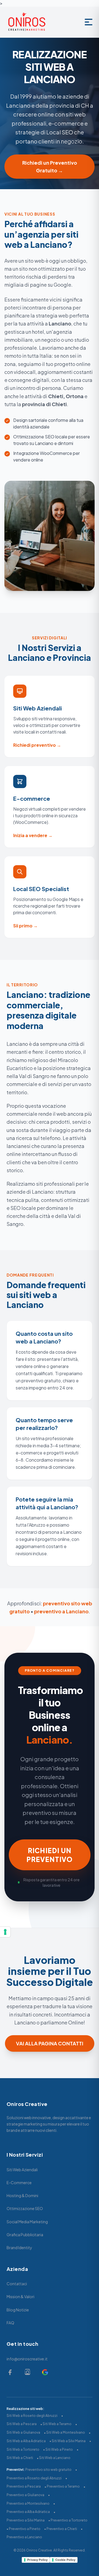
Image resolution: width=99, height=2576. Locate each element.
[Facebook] (10, 2372)
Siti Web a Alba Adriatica (26, 2441)
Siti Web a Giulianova (23, 2432)
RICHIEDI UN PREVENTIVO (50, 1855)
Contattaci (17, 2284)
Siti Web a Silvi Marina (69, 2441)
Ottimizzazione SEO (25, 2208)
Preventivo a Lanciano (24, 2537)
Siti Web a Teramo (57, 2424)
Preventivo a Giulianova (25, 2495)
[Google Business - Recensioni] (45, 2372)
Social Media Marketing (27, 2222)
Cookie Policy (65, 2560)
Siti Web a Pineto (59, 2449)
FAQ (10, 2323)
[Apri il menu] (89, 22)
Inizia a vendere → (33, 835)
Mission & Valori (20, 2297)
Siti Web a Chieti (20, 2458)
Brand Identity (19, 2247)
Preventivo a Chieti (62, 2529)
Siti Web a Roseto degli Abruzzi (32, 2416)
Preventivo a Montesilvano (28, 2503)
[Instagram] (28, 2372)
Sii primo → (25, 926)
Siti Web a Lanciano (55, 2458)
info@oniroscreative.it (27, 2359)
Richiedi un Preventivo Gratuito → (50, 166)
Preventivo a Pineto (25, 2529)
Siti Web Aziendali (22, 2170)
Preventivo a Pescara (24, 2486)
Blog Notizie (18, 2310)
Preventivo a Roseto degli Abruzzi (34, 2478)
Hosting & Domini (22, 2195)
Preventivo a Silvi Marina (26, 2520)
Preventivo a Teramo (63, 2486)
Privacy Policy (37, 2560)
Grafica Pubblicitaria (25, 2235)
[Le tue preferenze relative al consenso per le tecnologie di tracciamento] (5, 1932)
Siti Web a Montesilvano (66, 2432)
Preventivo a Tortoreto (69, 2520)
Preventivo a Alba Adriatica (28, 2512)
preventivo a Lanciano (61, 1611)
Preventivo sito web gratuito (48, 2470)
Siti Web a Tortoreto (23, 2449)
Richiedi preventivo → (37, 745)
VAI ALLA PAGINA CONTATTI (50, 2043)
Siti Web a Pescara (22, 2424)
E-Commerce (19, 2183)
